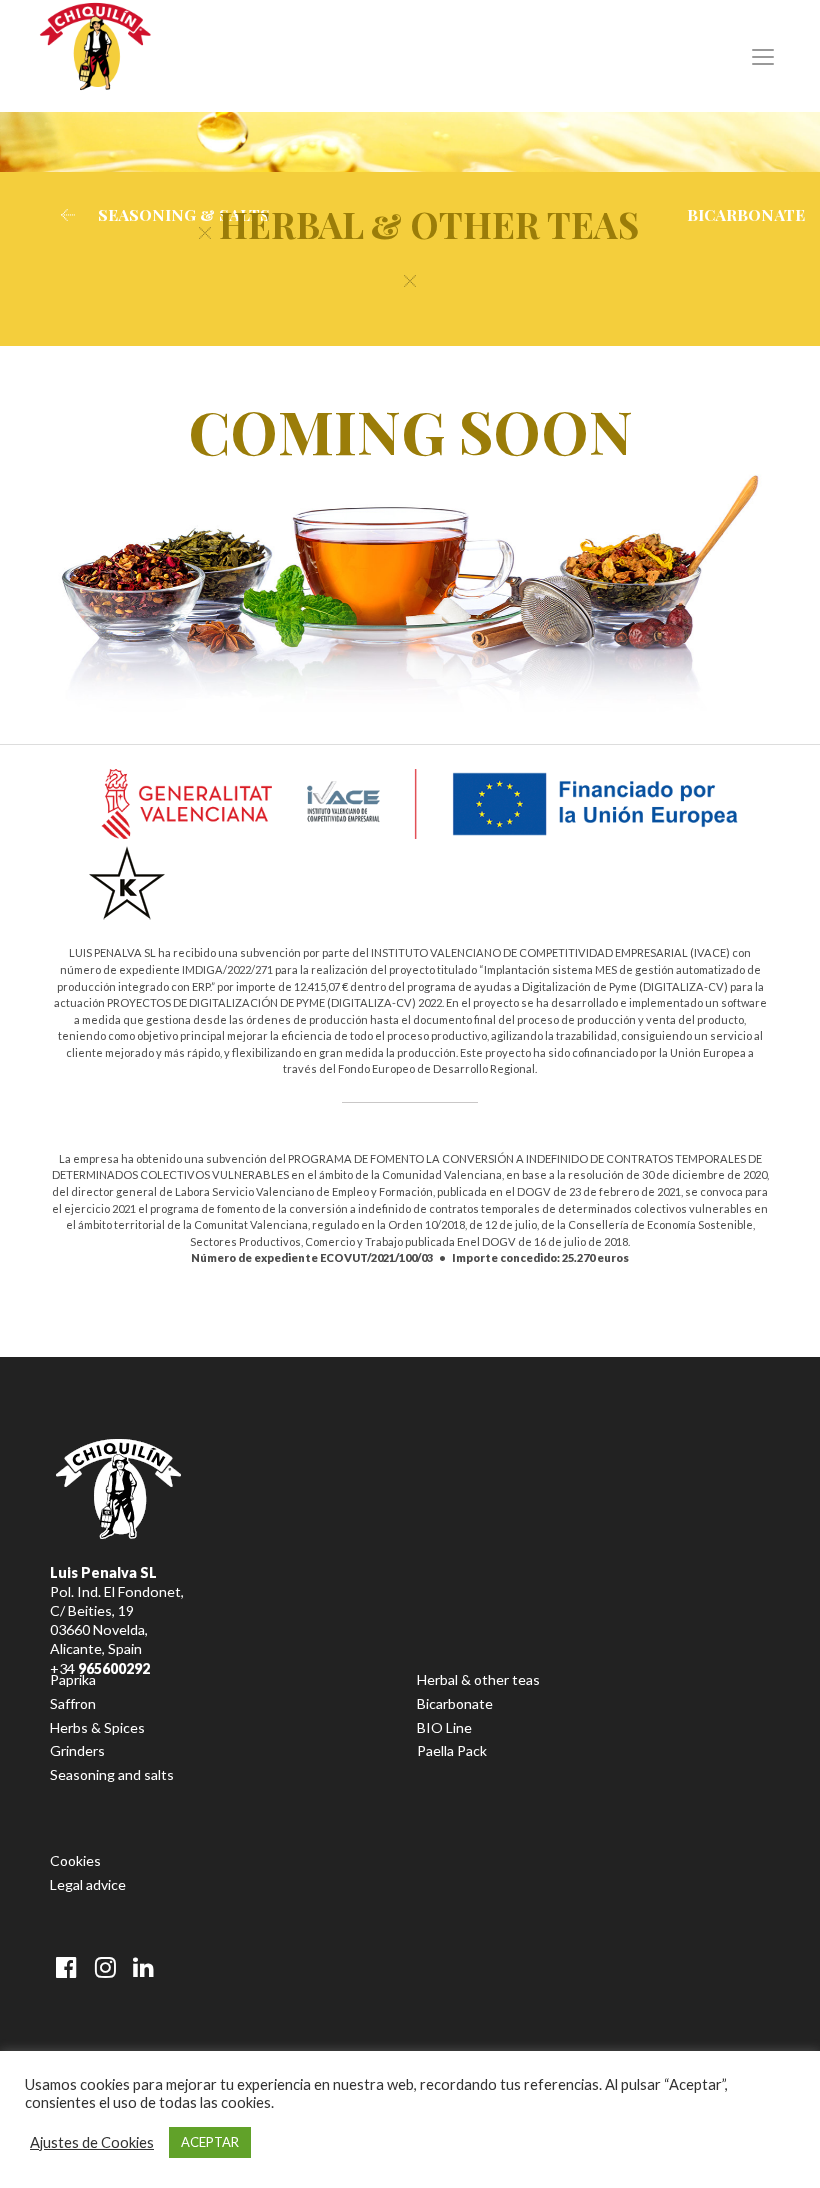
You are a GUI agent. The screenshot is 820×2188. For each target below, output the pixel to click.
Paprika (73, 1679)
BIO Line (444, 1727)
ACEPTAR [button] (210, 2142)
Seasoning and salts (112, 1774)
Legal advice (88, 1884)
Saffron (73, 1703)
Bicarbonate (455, 1703)
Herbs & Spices (97, 1727)
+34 (100, 1668)
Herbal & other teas (478, 1679)
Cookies (75, 1860)
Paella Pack (452, 1750)
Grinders (77, 1750)
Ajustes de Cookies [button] (92, 2142)
